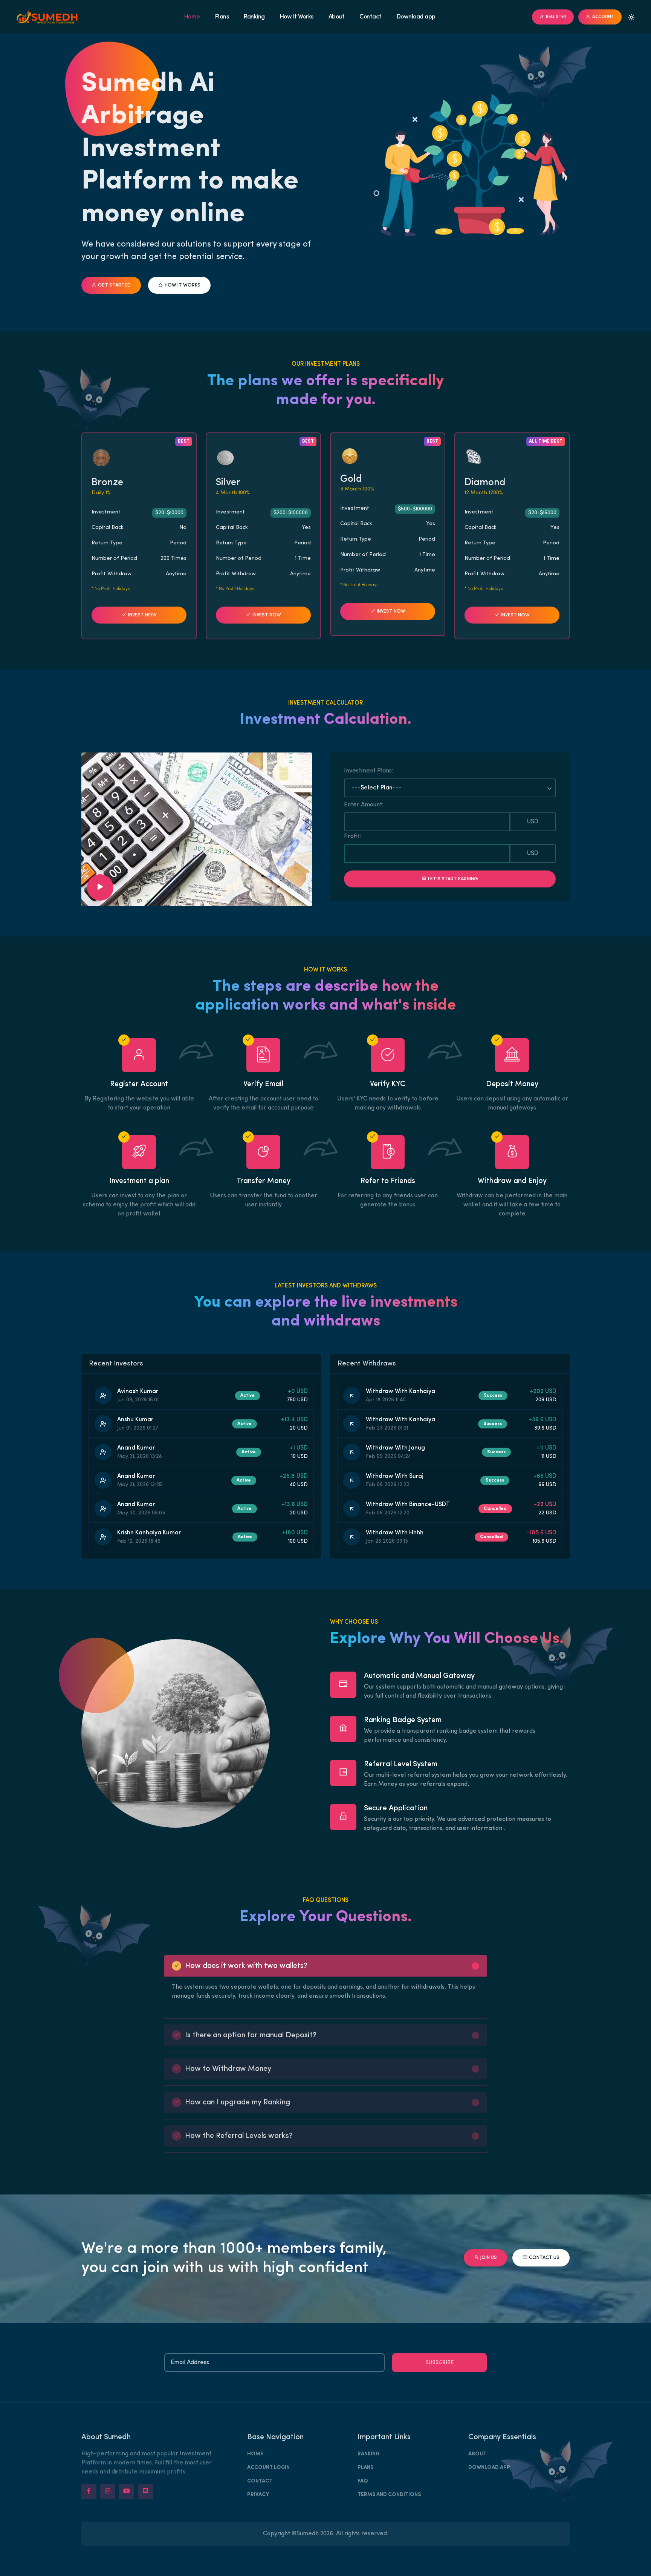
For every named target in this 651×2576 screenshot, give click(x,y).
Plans (222, 17)
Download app (416, 17)
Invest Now (142, 615)
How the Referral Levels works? (239, 2136)
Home (192, 17)
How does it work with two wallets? (246, 1966)
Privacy (258, 2495)
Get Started (114, 285)
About (337, 17)
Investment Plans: (369, 771)
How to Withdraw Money (228, 2069)
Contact (371, 17)
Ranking (254, 17)
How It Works (297, 17)
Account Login (268, 2468)
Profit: (353, 837)
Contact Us (544, 2258)
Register (556, 17)
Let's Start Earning (453, 879)
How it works (183, 285)
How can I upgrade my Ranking (238, 2102)
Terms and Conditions (389, 2495)
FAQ (363, 2481)
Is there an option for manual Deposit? (251, 2035)
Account (603, 17)
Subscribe (440, 2363)
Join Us (489, 2258)
